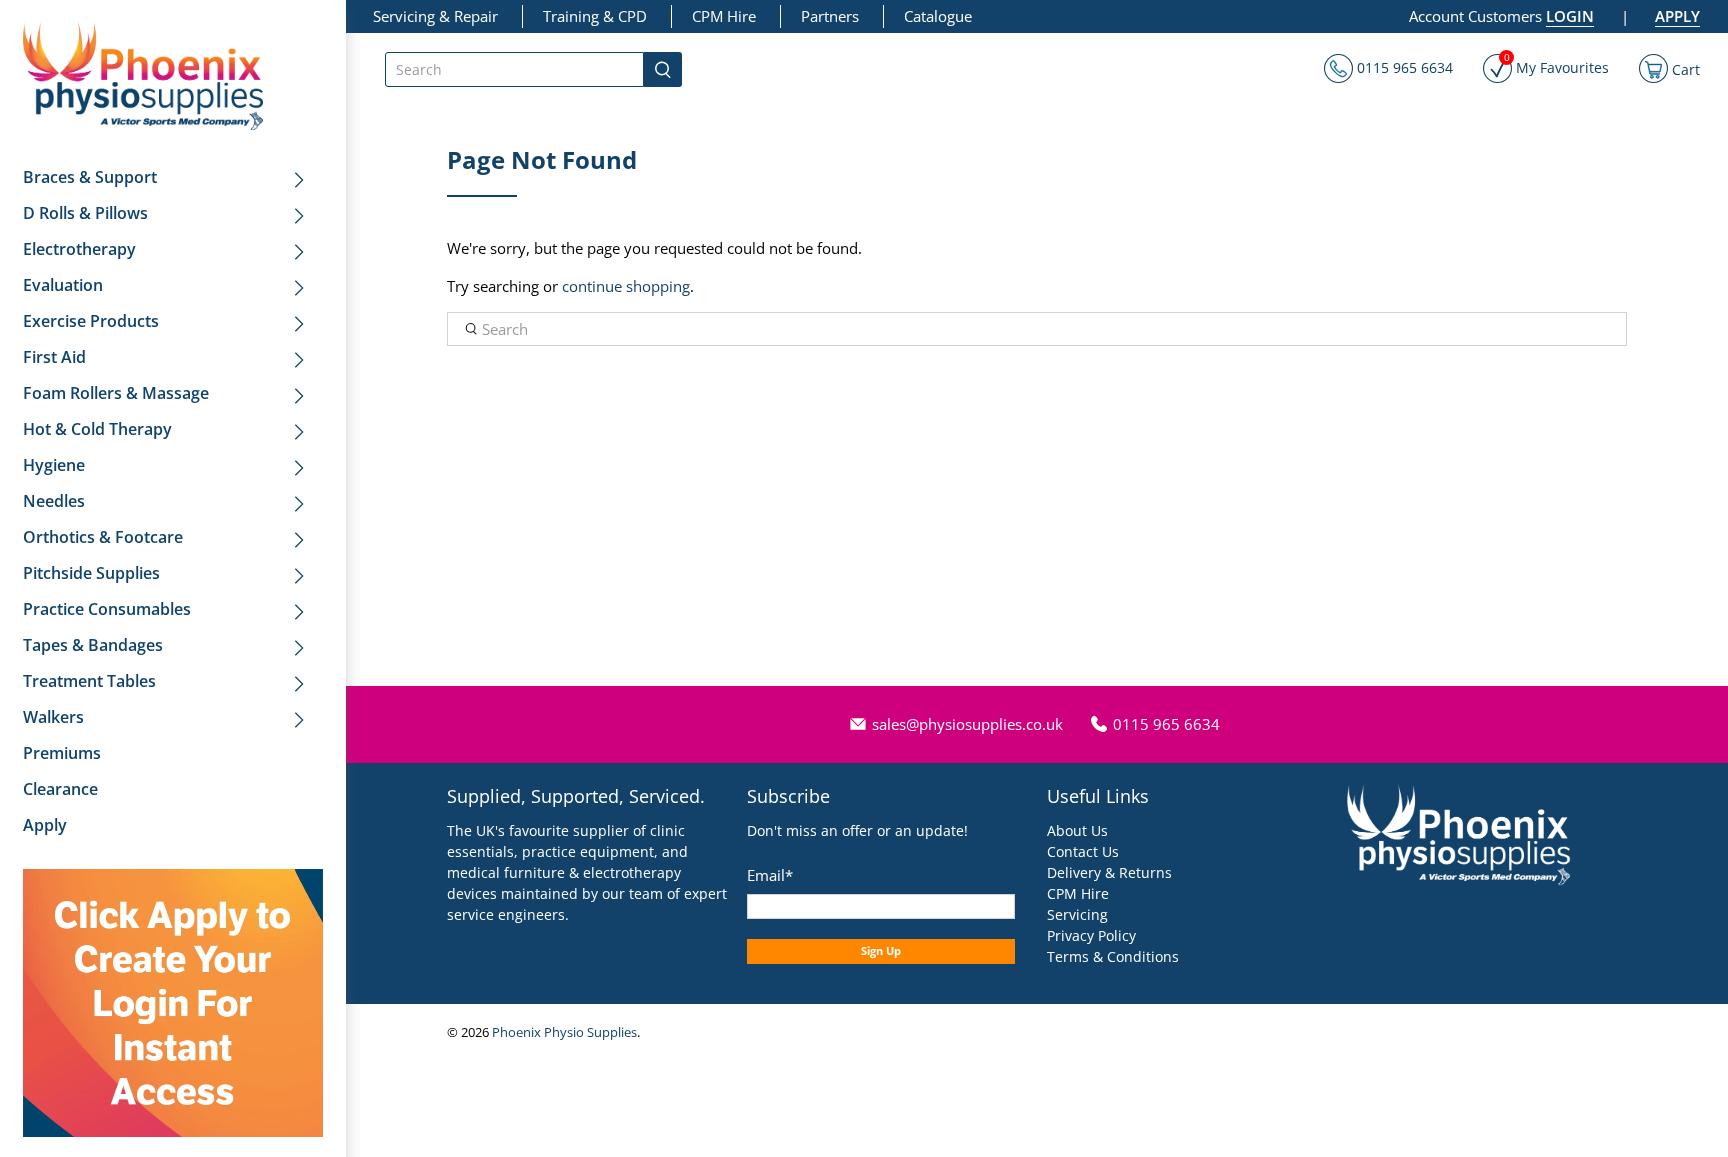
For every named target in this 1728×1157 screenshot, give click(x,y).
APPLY (1677, 16)
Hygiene (54, 465)
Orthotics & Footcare (103, 537)
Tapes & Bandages (93, 645)
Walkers (53, 717)
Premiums (62, 753)
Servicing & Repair (435, 16)
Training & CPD (595, 16)
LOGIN (1570, 16)
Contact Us (1083, 851)
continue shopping (626, 286)
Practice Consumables (107, 609)
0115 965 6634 (1403, 67)
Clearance (60, 789)
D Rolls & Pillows (85, 213)
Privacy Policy (1091, 935)
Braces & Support (90, 177)
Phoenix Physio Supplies (564, 1032)
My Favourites (1556, 65)
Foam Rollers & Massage (116, 393)
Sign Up (881, 950)
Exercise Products (91, 321)
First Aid (54, 357)
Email (770, 875)
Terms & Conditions (1113, 956)
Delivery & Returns (1109, 872)
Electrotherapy (79, 249)
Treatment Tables (89, 681)
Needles (54, 501)
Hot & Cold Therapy (97, 429)
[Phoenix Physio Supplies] (143, 75)
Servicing (1077, 914)
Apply (45, 825)
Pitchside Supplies (91, 573)
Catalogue (938, 16)
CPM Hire (724, 16)
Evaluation (63, 285)
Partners (830, 16)
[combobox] (514, 69)
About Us (1077, 830)
